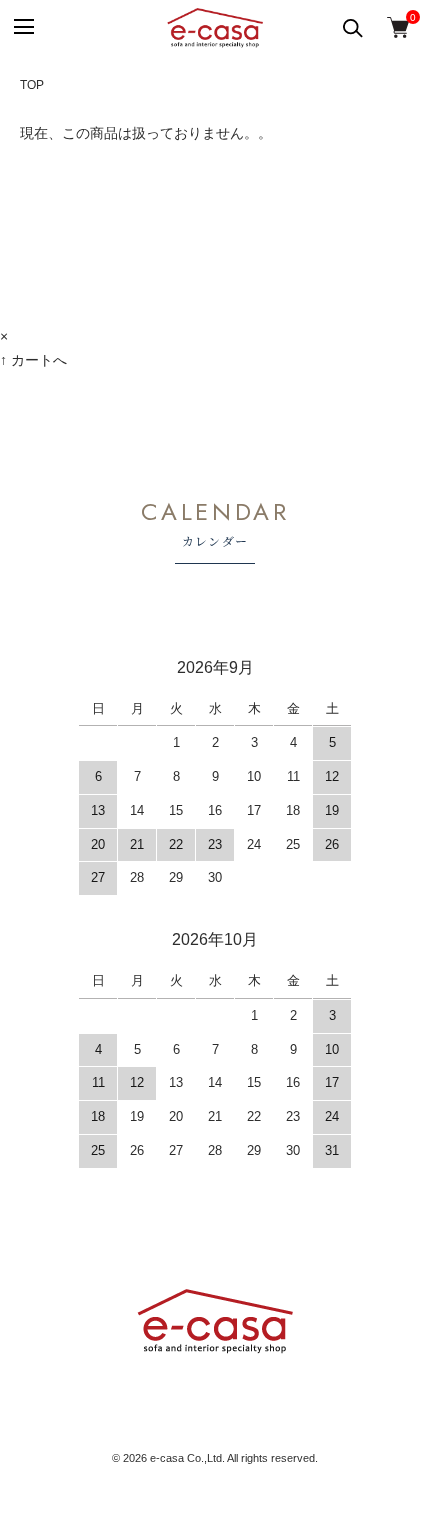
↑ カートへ (33, 360)
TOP (32, 85)
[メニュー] (22, 27)
